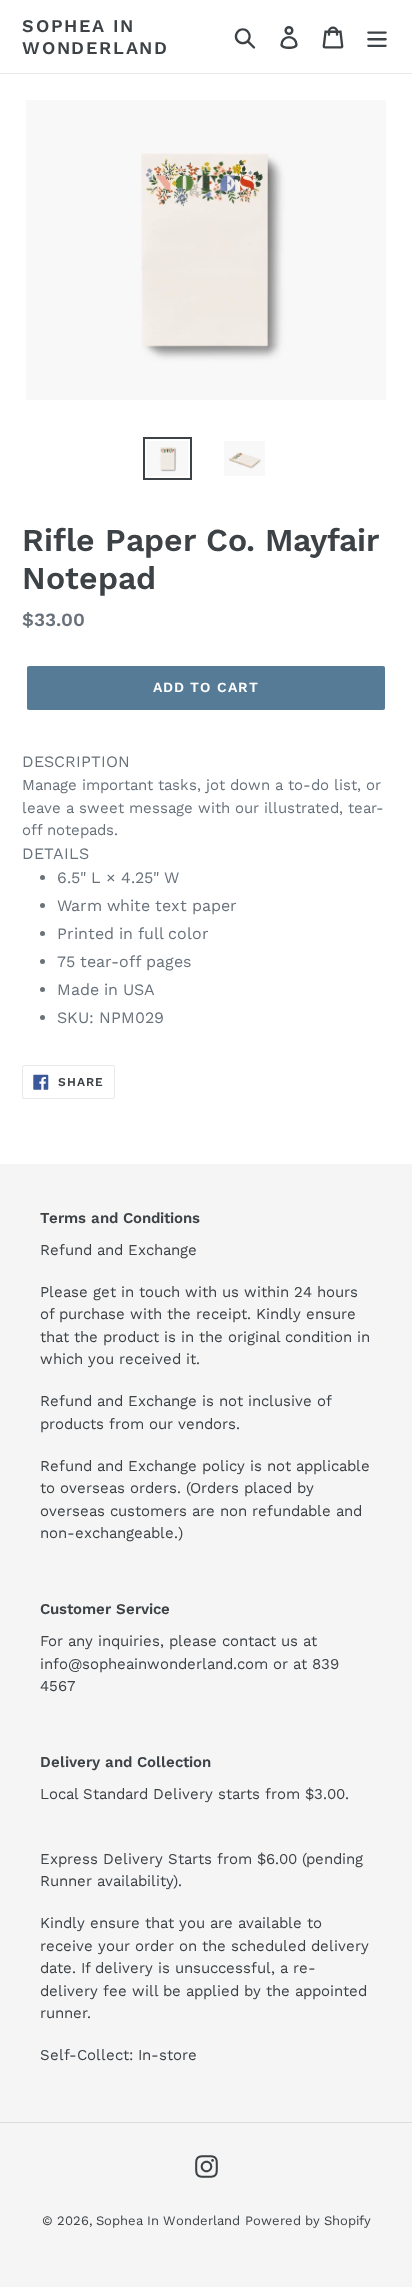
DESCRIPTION (76, 761)
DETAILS (55, 853)
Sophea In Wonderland (95, 36)
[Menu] (377, 36)
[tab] (206, 890)
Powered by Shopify (308, 2220)
